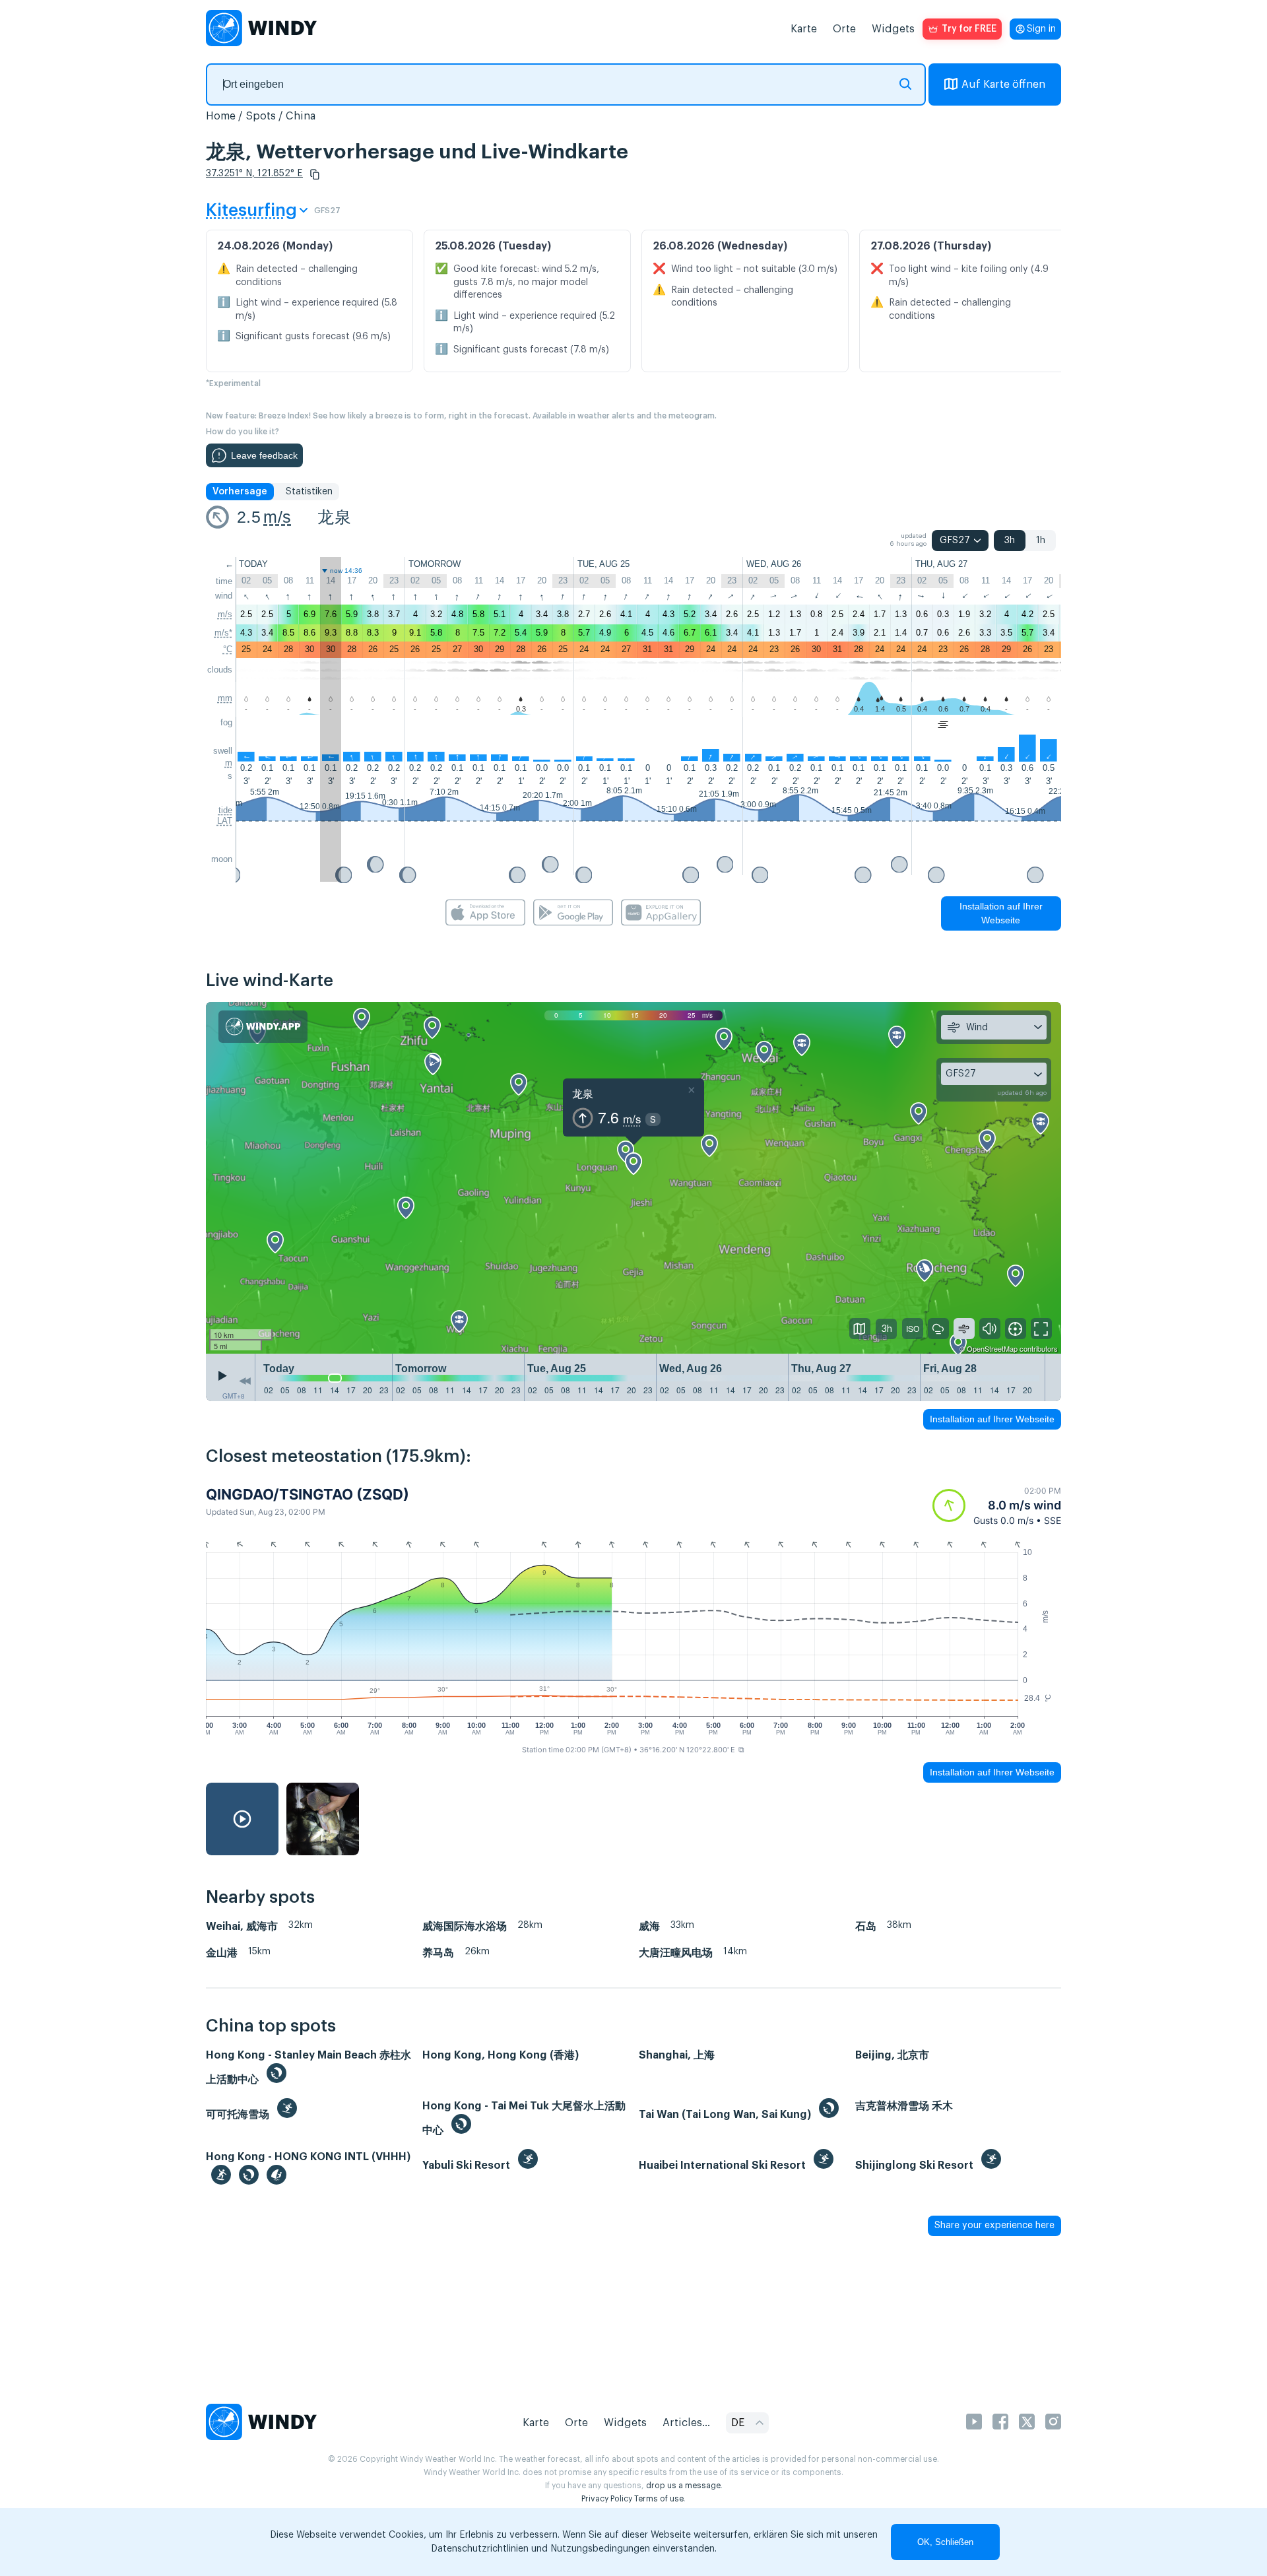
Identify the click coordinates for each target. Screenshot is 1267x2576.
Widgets (893, 29)
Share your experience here (994, 2226)
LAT (225, 821)
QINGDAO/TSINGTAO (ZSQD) (308, 1494)
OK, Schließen (945, 2542)
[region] (633, 1178)
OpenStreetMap (992, 1348)
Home (221, 116)
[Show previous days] (245, 1381)
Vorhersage (240, 492)
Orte (844, 29)
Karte (804, 29)
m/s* (223, 633)
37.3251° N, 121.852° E (254, 174)
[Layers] (860, 1329)
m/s (277, 517)
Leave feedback (264, 455)
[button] (315, 174)
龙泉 (334, 517)
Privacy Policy (607, 2499)
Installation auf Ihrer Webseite (1001, 913)
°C (228, 649)
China (301, 116)
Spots (261, 116)
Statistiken (309, 492)
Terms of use (659, 2499)
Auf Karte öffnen (1003, 84)
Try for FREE (969, 29)
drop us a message (683, 2486)
